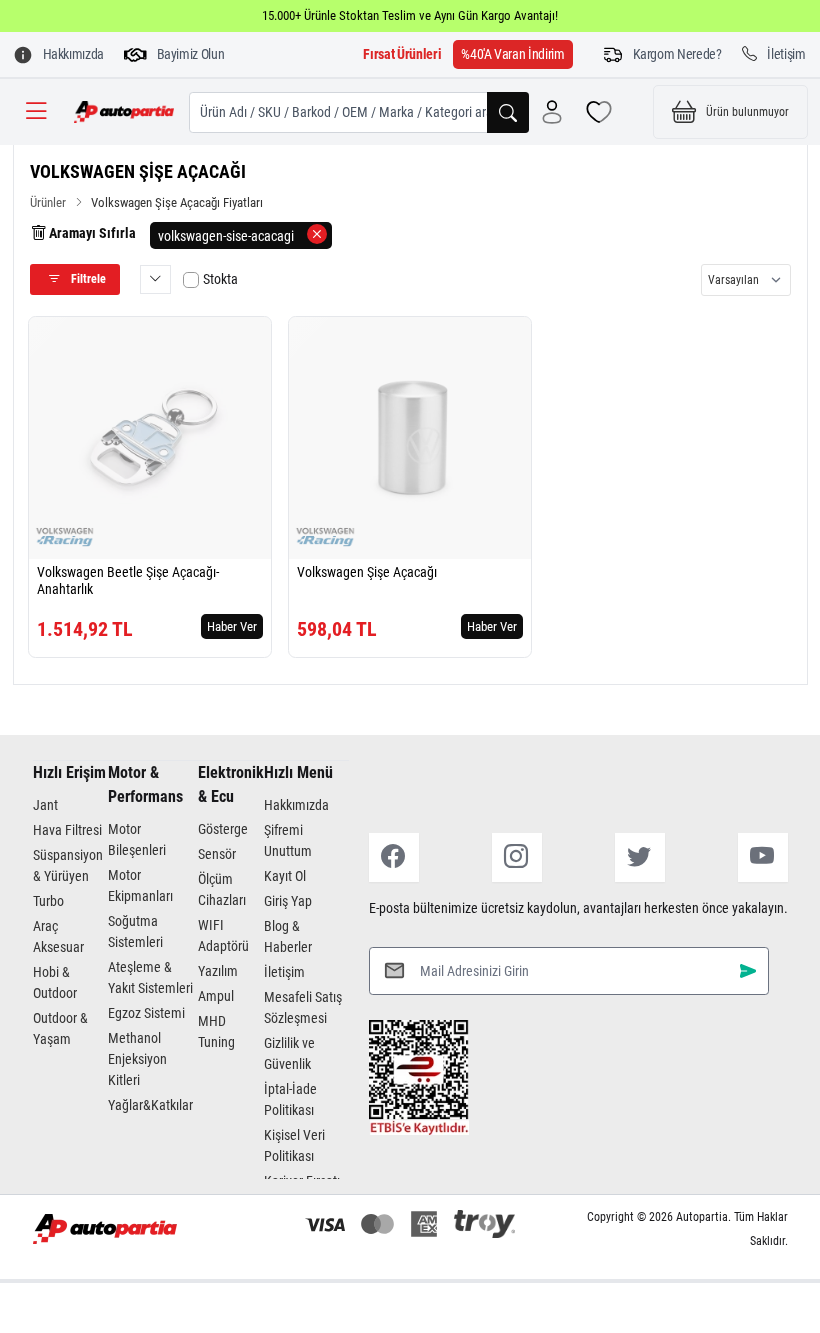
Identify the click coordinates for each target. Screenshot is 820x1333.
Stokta (220, 279)
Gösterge (223, 829)
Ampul (216, 996)
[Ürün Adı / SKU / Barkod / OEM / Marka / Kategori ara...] (508, 112)
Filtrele (87, 279)
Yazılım (218, 971)
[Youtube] (763, 857)
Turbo (48, 901)
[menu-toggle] (36, 112)
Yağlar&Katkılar (150, 1105)
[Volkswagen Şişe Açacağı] (410, 438)
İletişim (284, 972)
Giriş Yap (288, 901)
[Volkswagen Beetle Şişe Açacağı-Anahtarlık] (150, 438)
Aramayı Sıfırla (91, 233)
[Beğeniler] (599, 112)
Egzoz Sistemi (146, 1013)
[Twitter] (640, 857)
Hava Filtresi (67, 830)
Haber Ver (232, 626)
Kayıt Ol (285, 876)
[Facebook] (394, 857)
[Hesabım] (552, 112)
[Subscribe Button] (748, 970)
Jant (45, 805)
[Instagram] (517, 857)
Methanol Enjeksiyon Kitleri (137, 1059)
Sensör (217, 854)
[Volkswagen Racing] (65, 536)
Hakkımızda (296, 805)
